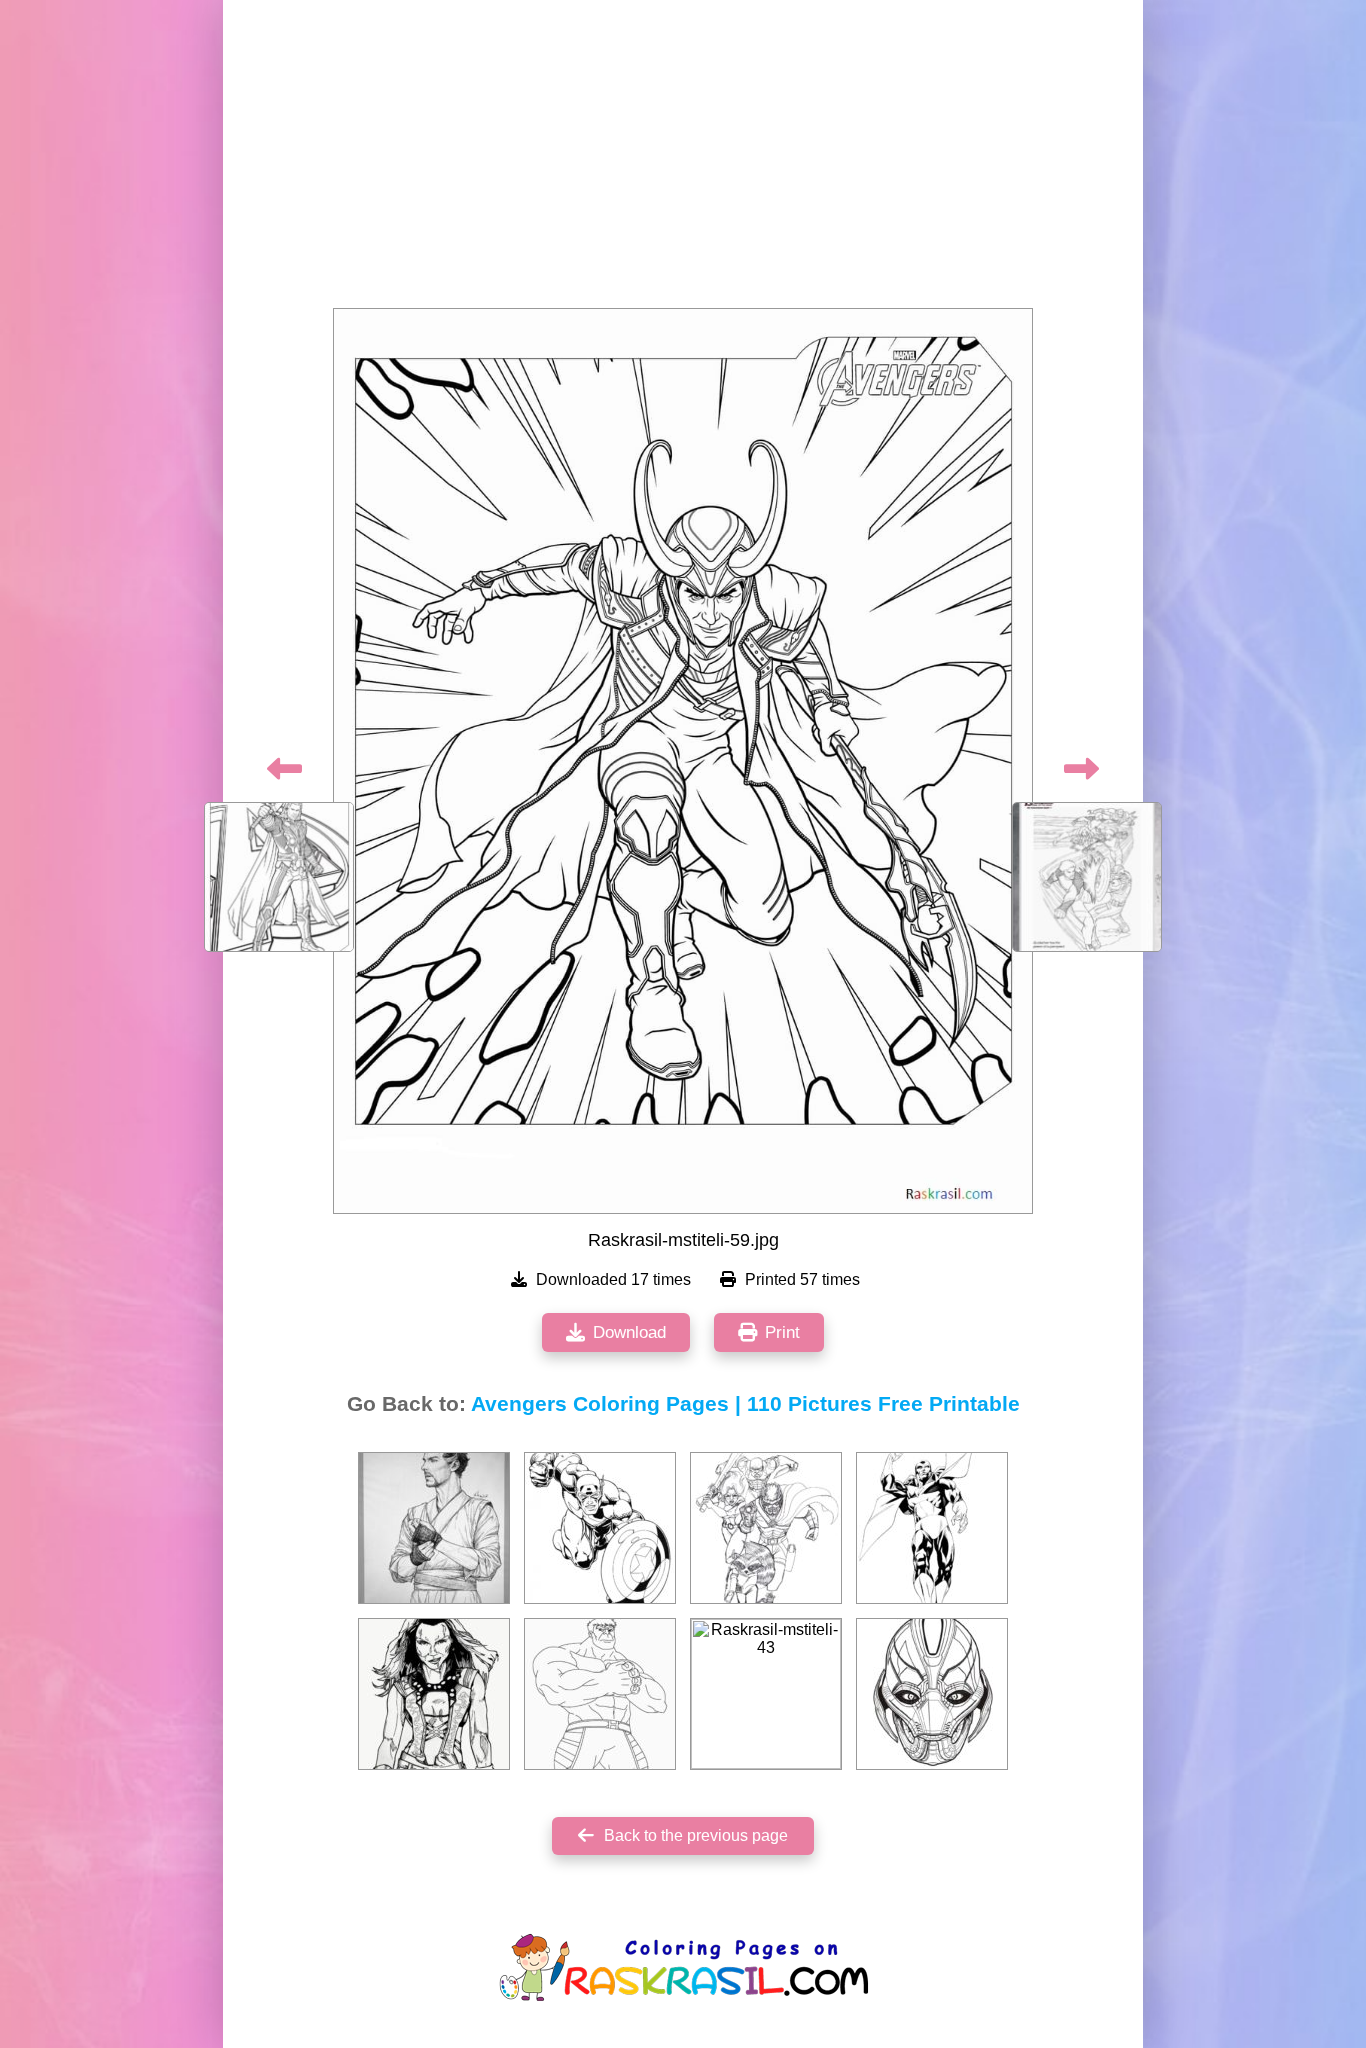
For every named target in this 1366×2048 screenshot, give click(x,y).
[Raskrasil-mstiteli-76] (434, 1528)
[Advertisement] (683, 160)
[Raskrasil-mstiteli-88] (600, 1694)
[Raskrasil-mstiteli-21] (932, 1694)
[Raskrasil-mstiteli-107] (766, 1528)
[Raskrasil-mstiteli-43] (766, 1694)
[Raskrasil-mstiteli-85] (932, 1528)
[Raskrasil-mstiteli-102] (600, 1528)
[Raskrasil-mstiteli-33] (434, 1694)
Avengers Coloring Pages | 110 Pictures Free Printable (745, 1404)
